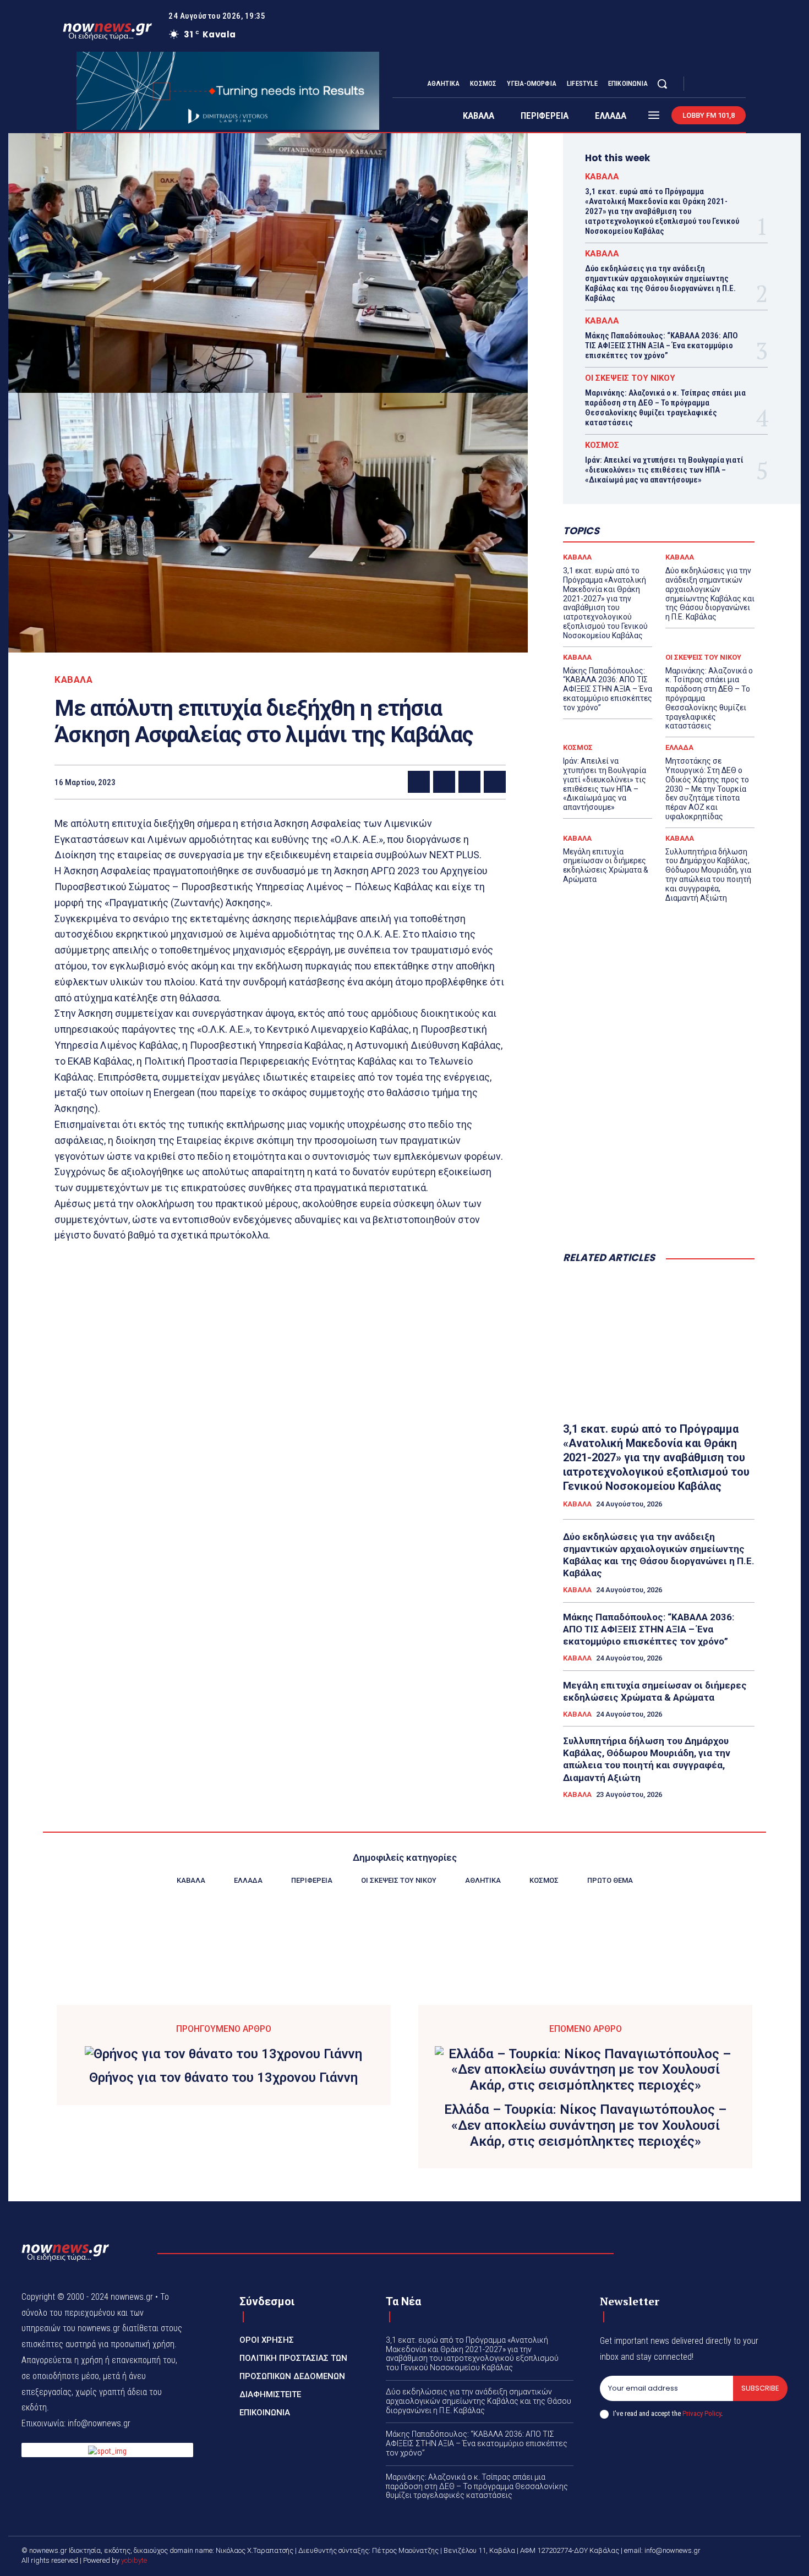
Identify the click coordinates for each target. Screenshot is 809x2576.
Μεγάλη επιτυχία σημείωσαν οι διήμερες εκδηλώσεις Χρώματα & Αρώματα (606, 865)
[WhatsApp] (495, 782)
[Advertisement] (659, 1153)
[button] (662, 84)
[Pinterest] (469, 782)
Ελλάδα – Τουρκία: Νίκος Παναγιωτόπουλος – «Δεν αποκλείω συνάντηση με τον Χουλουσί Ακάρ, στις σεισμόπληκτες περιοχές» (585, 2125)
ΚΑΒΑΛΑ (73, 680)
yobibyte (134, 2560)
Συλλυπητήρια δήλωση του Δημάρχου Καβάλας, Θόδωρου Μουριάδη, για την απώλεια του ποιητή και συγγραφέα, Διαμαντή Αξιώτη (708, 875)
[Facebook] (702, 84)
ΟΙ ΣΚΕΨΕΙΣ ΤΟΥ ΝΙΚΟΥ (630, 378)
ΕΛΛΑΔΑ (679, 747)
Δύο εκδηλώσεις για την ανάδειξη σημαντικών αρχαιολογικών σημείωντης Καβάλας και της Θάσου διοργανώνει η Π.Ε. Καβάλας (660, 283)
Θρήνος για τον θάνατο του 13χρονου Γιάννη (223, 2078)
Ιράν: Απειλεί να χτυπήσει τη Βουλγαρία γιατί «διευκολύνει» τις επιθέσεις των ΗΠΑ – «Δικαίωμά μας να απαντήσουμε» (664, 470)
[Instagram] (715, 84)
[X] (728, 84)
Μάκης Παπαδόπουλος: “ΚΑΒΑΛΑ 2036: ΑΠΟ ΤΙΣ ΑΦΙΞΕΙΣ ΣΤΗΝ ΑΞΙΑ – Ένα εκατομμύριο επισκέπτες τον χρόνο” (662, 346)
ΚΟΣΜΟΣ (602, 445)
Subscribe (760, 2388)
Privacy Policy (702, 2413)
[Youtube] (741, 84)
